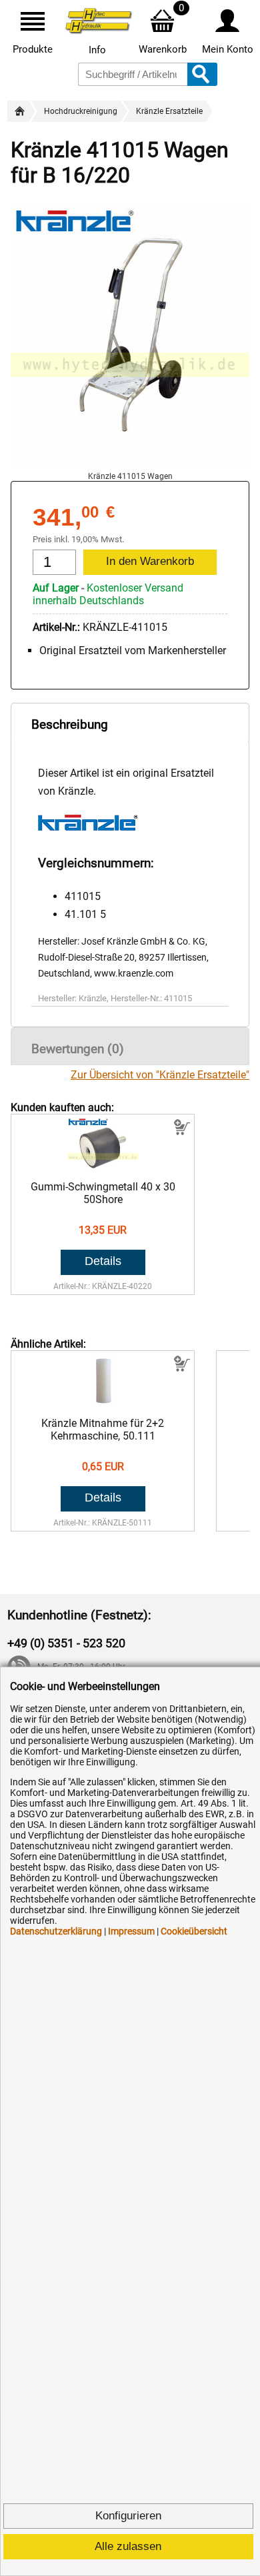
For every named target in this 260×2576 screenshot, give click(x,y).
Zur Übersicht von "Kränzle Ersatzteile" (160, 1075)
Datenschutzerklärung (56, 1931)
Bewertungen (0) (78, 1049)
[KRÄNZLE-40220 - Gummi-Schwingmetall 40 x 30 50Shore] (103, 1167)
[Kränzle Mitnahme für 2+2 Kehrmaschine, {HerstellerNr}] (103, 1404)
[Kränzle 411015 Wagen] (130, 465)
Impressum (131, 1931)
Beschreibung (70, 724)
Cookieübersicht (194, 1931)
